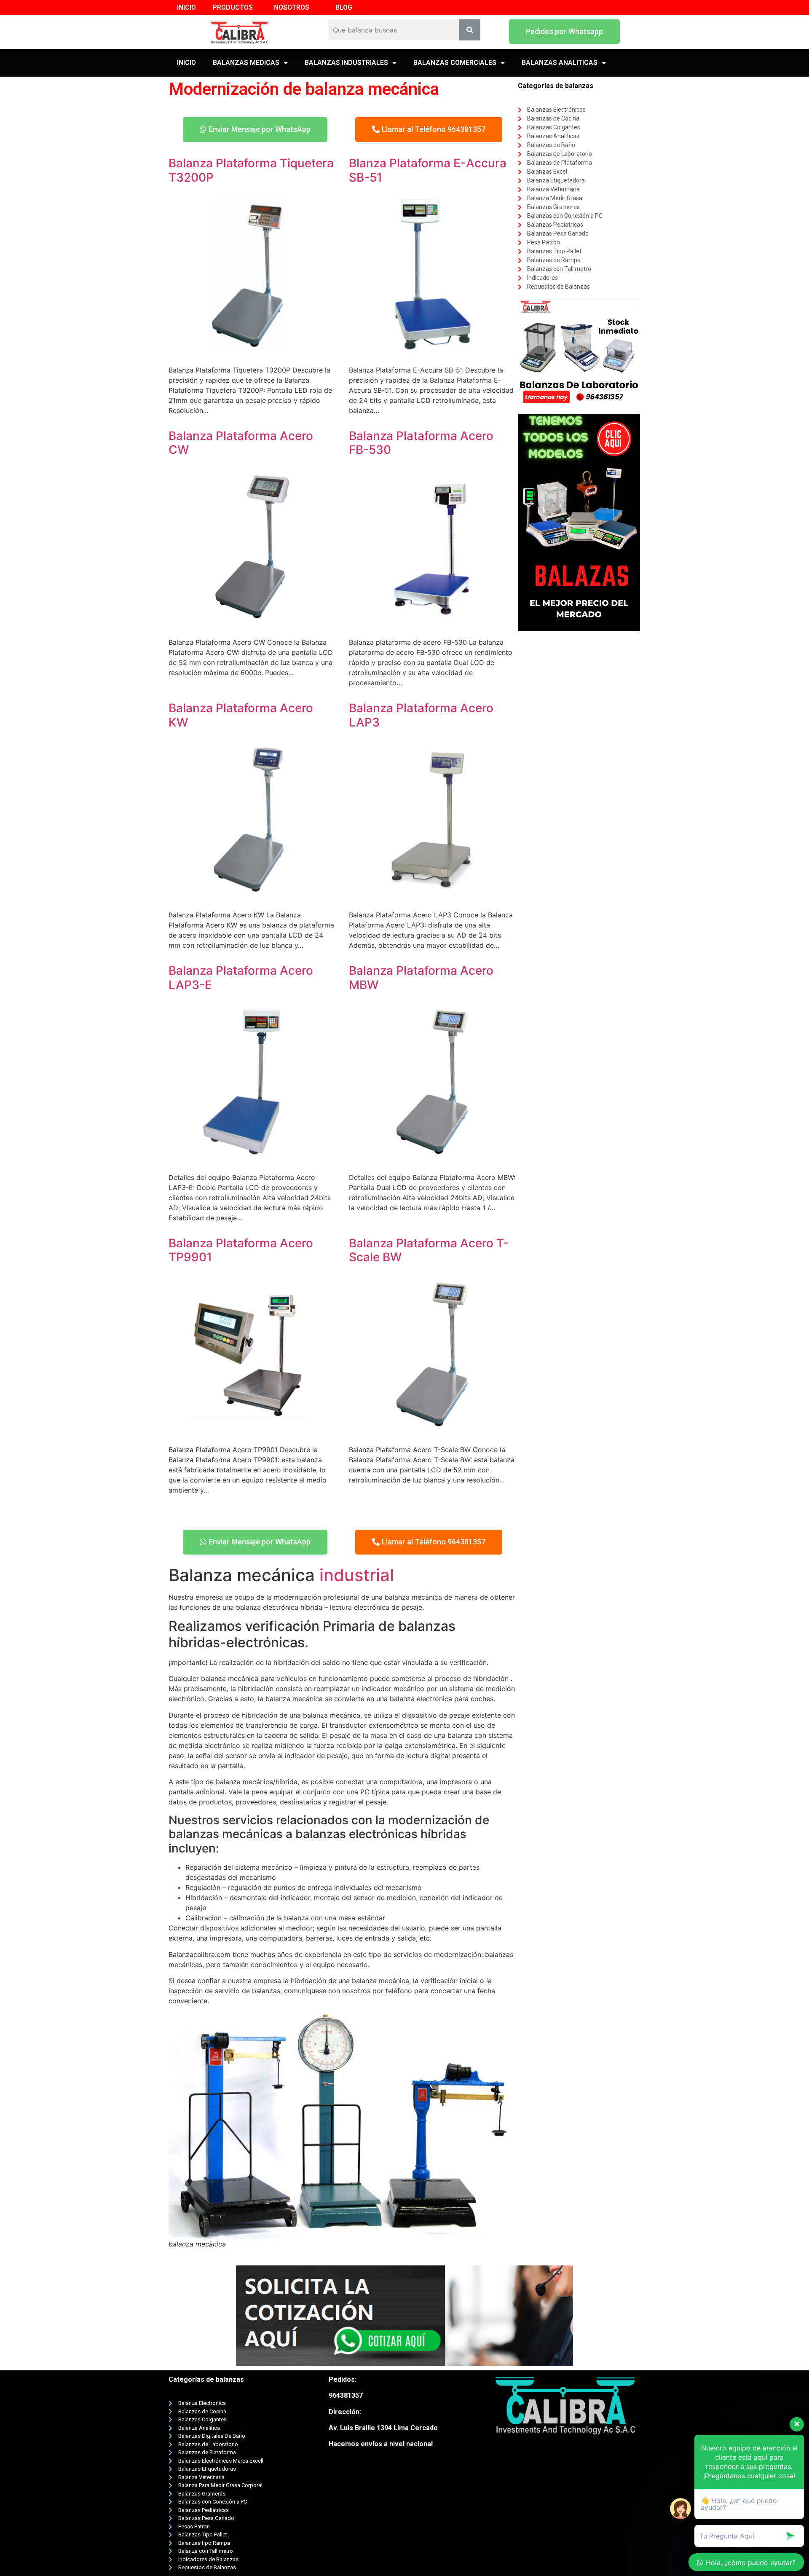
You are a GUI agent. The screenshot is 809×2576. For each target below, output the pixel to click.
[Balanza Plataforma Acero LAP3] (432, 898)
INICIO (186, 7)
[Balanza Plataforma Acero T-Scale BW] (432, 1433)
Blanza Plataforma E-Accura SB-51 (428, 170)
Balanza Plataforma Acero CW (241, 443)
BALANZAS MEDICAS (246, 63)
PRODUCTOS (233, 7)
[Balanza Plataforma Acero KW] (252, 898)
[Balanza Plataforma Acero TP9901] (252, 1433)
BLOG (344, 7)
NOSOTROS (292, 7)
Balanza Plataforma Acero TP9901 (241, 1250)
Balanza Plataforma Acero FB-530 (421, 443)
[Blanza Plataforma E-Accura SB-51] (432, 353)
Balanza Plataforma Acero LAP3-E (241, 978)
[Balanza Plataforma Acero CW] (252, 625)
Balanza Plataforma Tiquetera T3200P (251, 170)
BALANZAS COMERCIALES (455, 63)
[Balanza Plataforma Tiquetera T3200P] (252, 353)
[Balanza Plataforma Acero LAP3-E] (252, 1161)
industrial (357, 1575)
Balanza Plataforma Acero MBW (421, 978)
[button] (564, 32)
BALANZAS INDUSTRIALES (346, 63)
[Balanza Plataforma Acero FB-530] (432, 625)
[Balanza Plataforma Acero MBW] (432, 1161)
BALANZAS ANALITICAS (560, 63)
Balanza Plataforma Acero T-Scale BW (429, 1250)
